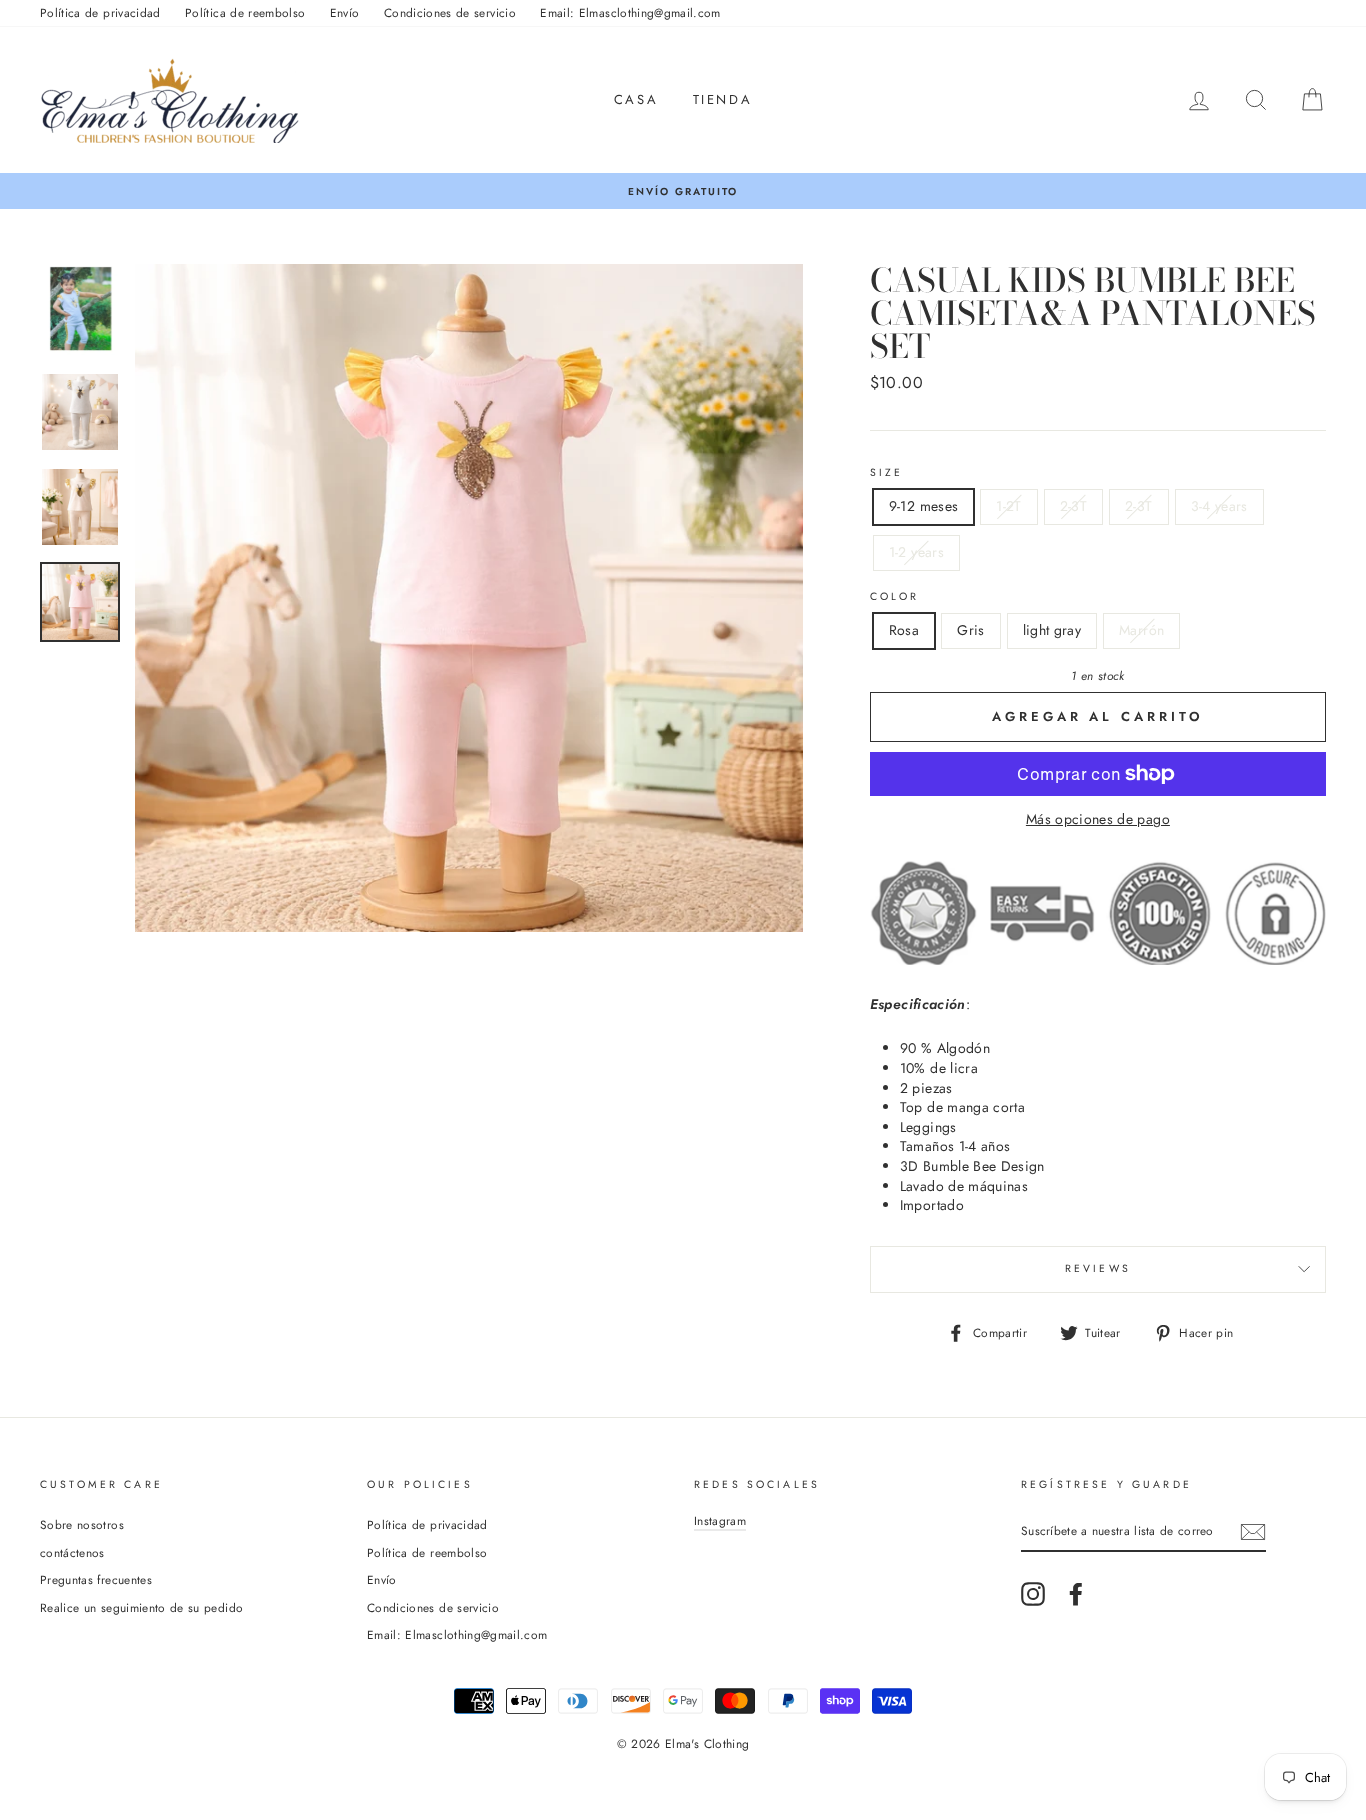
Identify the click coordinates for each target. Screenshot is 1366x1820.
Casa (636, 99)
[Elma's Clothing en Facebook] (1076, 1594)
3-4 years (1219, 506)
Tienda (723, 99)
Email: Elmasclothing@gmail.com (630, 12)
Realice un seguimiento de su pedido (141, 1607)
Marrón (1141, 630)
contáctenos (72, 1552)
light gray (1052, 630)
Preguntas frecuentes (96, 1579)
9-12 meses (924, 506)
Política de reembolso (245, 12)
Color (895, 597)
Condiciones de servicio (450, 12)
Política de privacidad (100, 12)
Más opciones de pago (1098, 819)
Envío (345, 12)
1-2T (1008, 506)
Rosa (904, 630)
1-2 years (916, 552)
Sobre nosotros (82, 1524)
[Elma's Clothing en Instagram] (1033, 1594)
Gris (970, 630)
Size (887, 473)
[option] (683, 191)
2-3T (1073, 506)
